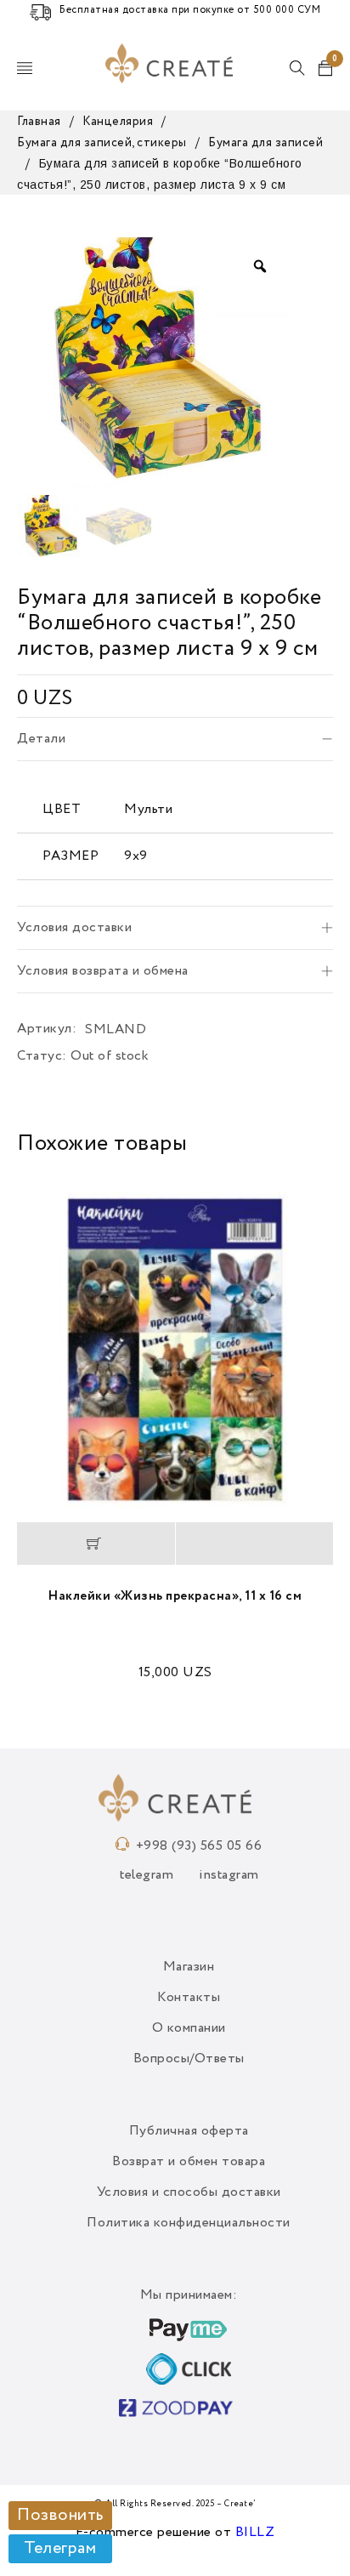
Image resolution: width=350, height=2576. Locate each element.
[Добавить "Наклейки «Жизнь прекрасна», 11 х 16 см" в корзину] (96, 1544)
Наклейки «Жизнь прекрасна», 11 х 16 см (175, 1596)
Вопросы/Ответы (189, 2059)
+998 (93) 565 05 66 (199, 1846)
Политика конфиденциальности (189, 2223)
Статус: (42, 1056)
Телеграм (60, 2549)
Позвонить (60, 2516)
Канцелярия (118, 122)
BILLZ (255, 2533)
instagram (229, 1875)
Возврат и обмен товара (189, 2162)
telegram (147, 1875)
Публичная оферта (189, 2131)
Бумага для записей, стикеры (102, 143)
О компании (189, 2028)
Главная (39, 122)
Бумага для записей (265, 143)
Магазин (189, 1967)
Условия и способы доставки (189, 2192)
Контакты (189, 1998)
